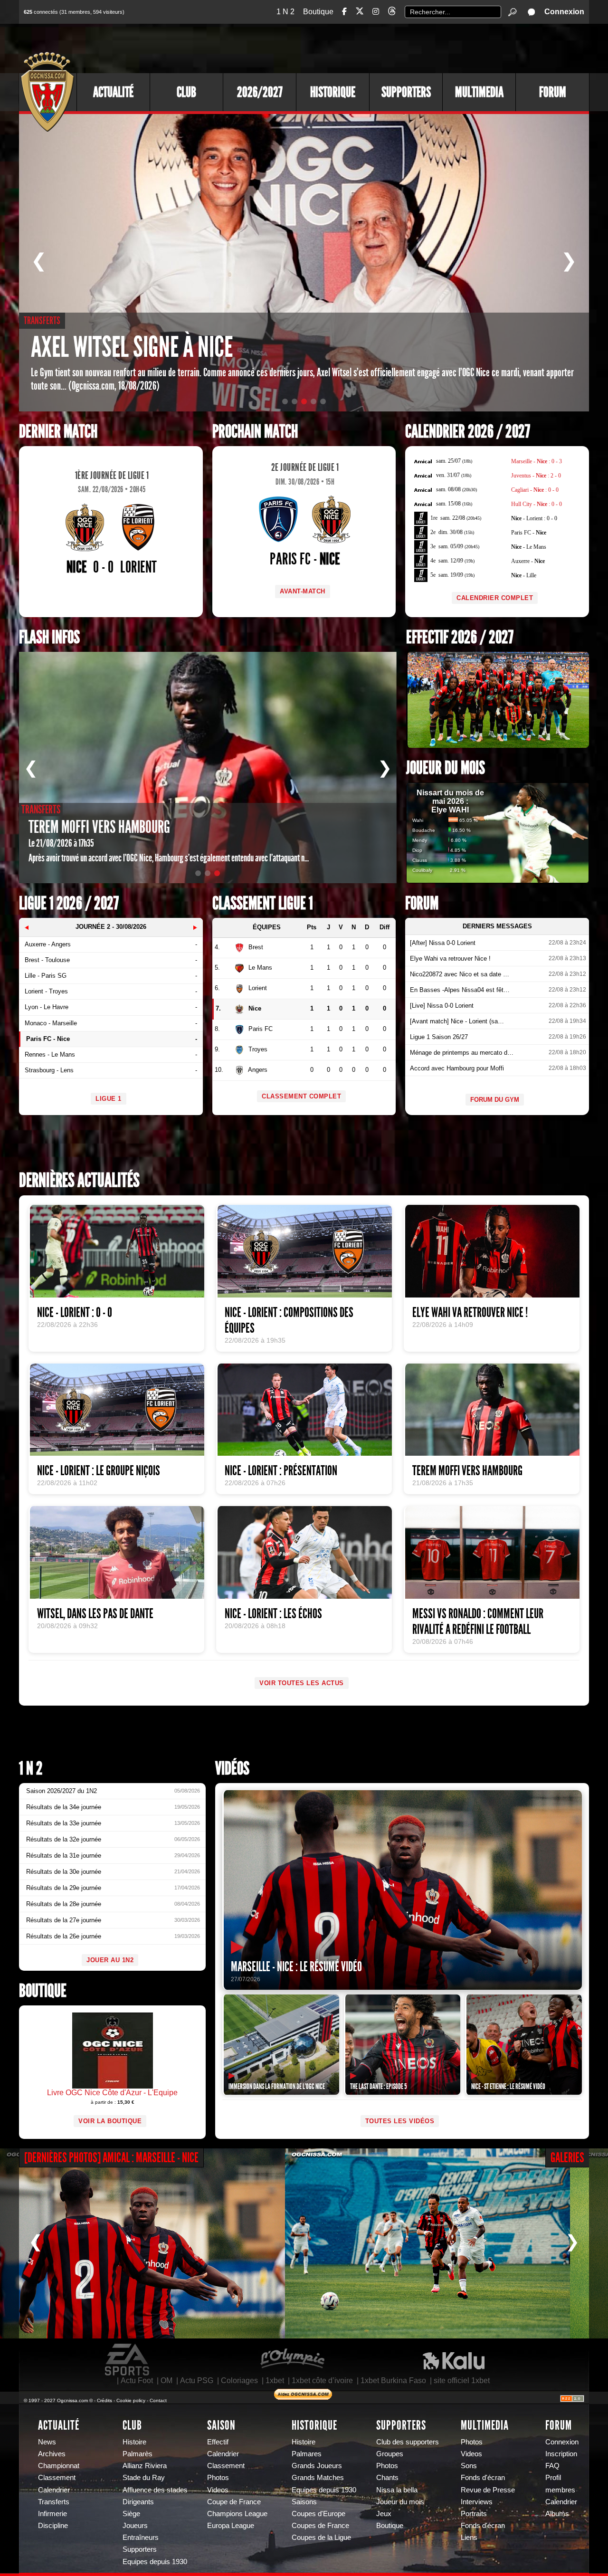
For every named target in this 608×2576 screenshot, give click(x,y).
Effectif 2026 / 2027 (460, 637)
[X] (360, 13)
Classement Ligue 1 (263, 903)
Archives (52, 2454)
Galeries (567, 2158)
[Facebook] (344, 12)
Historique (333, 92)
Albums (557, 2514)
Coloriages (239, 2380)
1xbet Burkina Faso (393, 2380)
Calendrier (54, 2490)
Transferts (54, 2502)
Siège (131, 2514)
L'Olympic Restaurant (292, 2360)
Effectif (218, 2442)
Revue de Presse (488, 2490)
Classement (57, 2478)
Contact (158, 2400)
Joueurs (135, 2526)
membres (560, 2490)
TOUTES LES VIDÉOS (400, 2121)
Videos (218, 2490)
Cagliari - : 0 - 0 (535, 490)
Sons (469, 2466)
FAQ (552, 2466)
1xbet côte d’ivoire (322, 2380)
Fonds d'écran (483, 2478)
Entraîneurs (141, 2538)
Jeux (384, 2514)
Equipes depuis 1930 (155, 2562)
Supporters (406, 92)
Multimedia (479, 92)
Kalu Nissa (454, 2360)
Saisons (304, 2502)
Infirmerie (52, 2514)
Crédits (104, 2400)
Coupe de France (234, 2502)
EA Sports (128, 2360)
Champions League (237, 2514)
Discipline (53, 2526)
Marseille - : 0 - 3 (537, 461)
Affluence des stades (155, 2490)
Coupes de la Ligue (321, 2538)
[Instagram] (376, 12)
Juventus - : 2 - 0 (536, 476)
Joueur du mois (446, 768)
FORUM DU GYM (495, 1100)
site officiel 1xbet (462, 2380)
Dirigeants (138, 2502)
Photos (218, 2478)
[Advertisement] (416, 48)
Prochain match (255, 432)
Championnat (59, 2466)
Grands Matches (318, 2478)
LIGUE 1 (109, 1099)
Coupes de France (320, 2526)
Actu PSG (197, 2380)
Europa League (231, 2526)
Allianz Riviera (145, 2466)
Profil (553, 2478)
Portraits (474, 2514)
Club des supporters (408, 2442)
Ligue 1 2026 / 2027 (69, 903)
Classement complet (301, 1096)
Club (186, 92)
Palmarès (138, 2454)
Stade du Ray (144, 2478)
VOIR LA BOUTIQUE (110, 2121)
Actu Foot (137, 2380)
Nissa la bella (397, 2490)
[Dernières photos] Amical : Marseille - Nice (111, 2158)
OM (166, 2380)
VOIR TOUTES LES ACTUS (302, 1683)
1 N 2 (285, 12)
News (47, 2442)
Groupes (390, 2454)
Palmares (307, 2454)
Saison (221, 2425)
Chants (387, 2478)
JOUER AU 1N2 (110, 1960)
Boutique (318, 12)
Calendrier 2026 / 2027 (468, 432)
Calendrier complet (495, 598)
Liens (469, 2538)
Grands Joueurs (317, 2466)
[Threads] (392, 13)
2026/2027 (260, 92)
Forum (553, 92)
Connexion (564, 12)
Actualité (113, 92)
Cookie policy (131, 2400)
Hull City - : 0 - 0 (537, 504)
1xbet (275, 2380)
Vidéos (232, 1769)
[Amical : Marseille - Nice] (142, 2243)
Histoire (134, 2442)
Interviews (477, 2502)
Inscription (561, 2454)
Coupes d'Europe (318, 2514)
